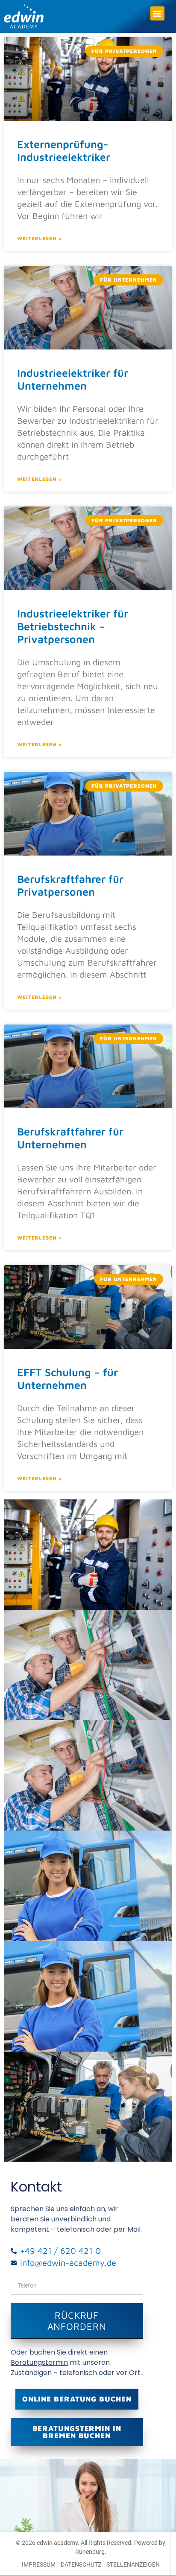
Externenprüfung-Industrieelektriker (64, 150)
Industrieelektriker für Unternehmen (73, 379)
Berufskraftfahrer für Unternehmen (70, 1138)
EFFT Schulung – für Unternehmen (67, 1378)
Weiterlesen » (40, 238)
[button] (157, 13)
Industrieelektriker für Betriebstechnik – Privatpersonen (73, 626)
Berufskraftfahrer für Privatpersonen (70, 885)
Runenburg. (91, 2552)
